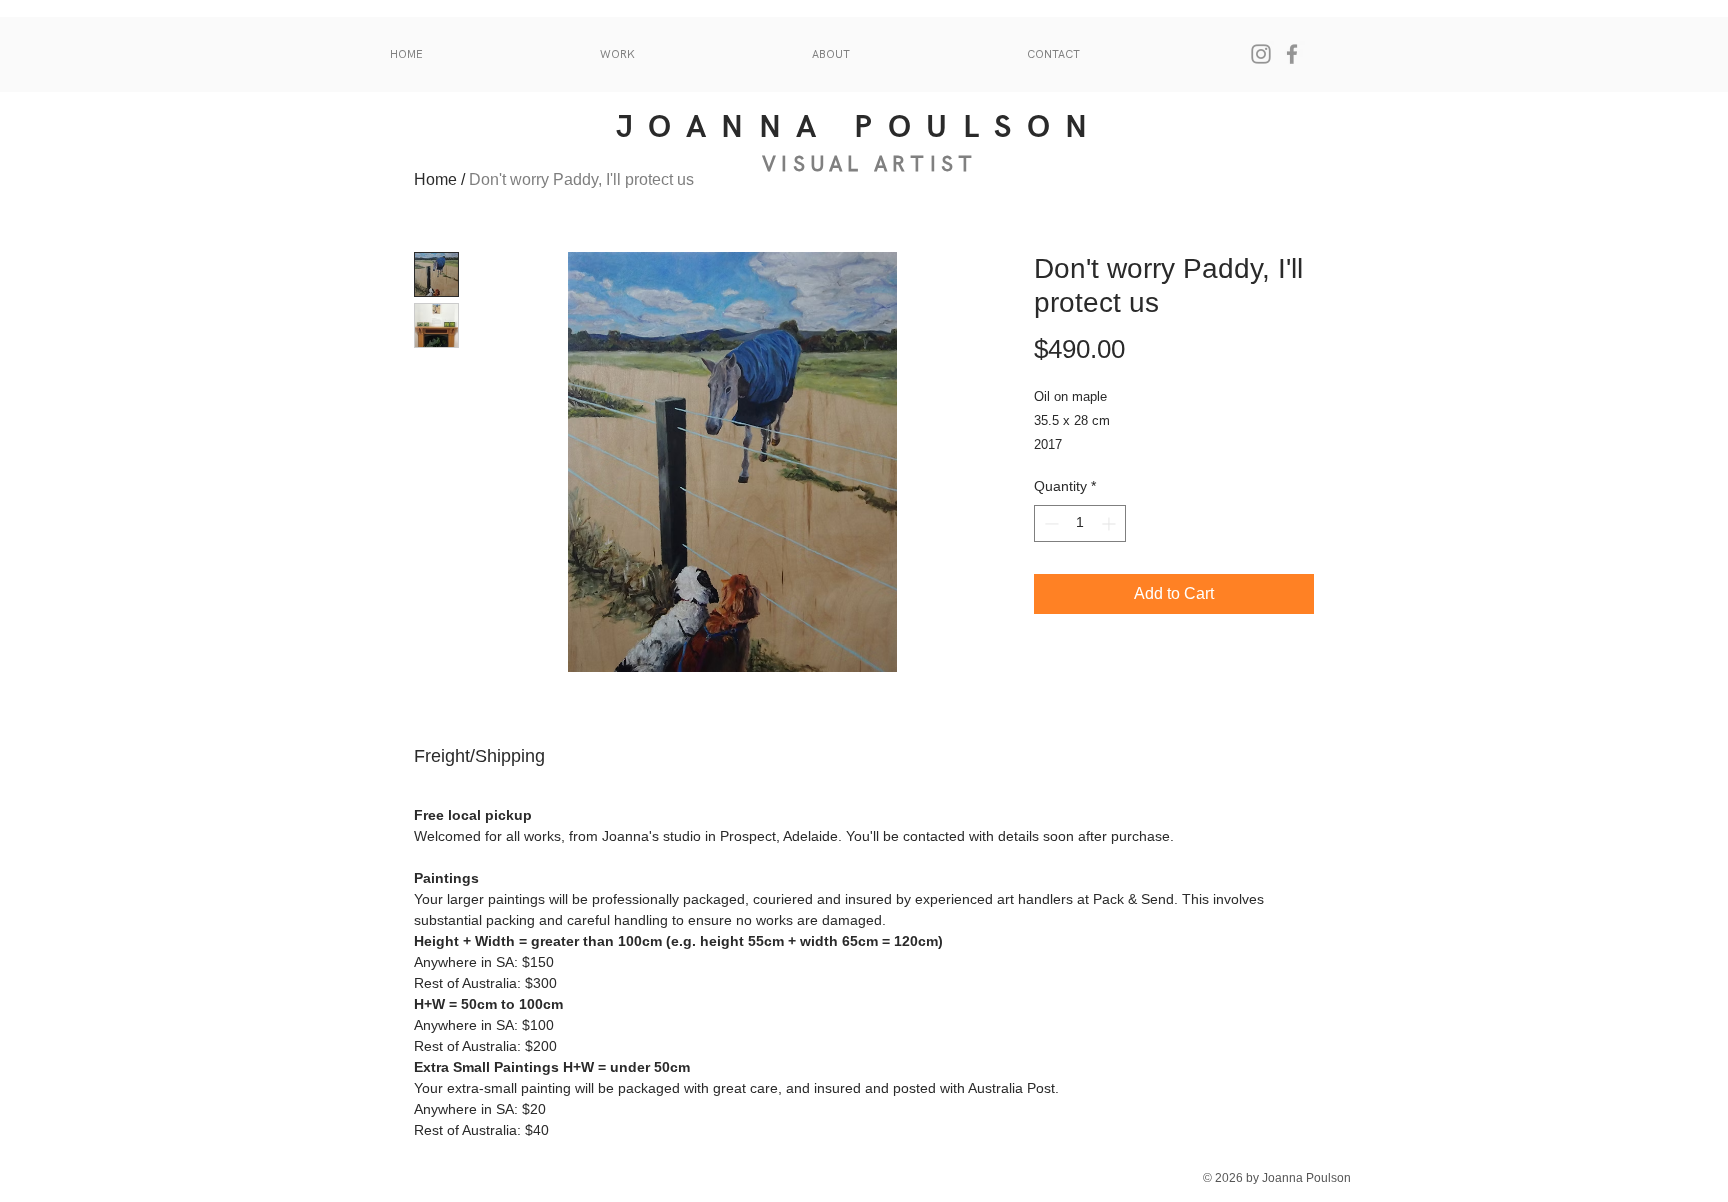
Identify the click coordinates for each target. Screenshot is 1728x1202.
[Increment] (1110, 523)
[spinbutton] (1080, 523)
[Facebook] (1292, 54)
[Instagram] (1261, 54)
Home (435, 179)
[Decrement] (1049, 523)
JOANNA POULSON (859, 127)
